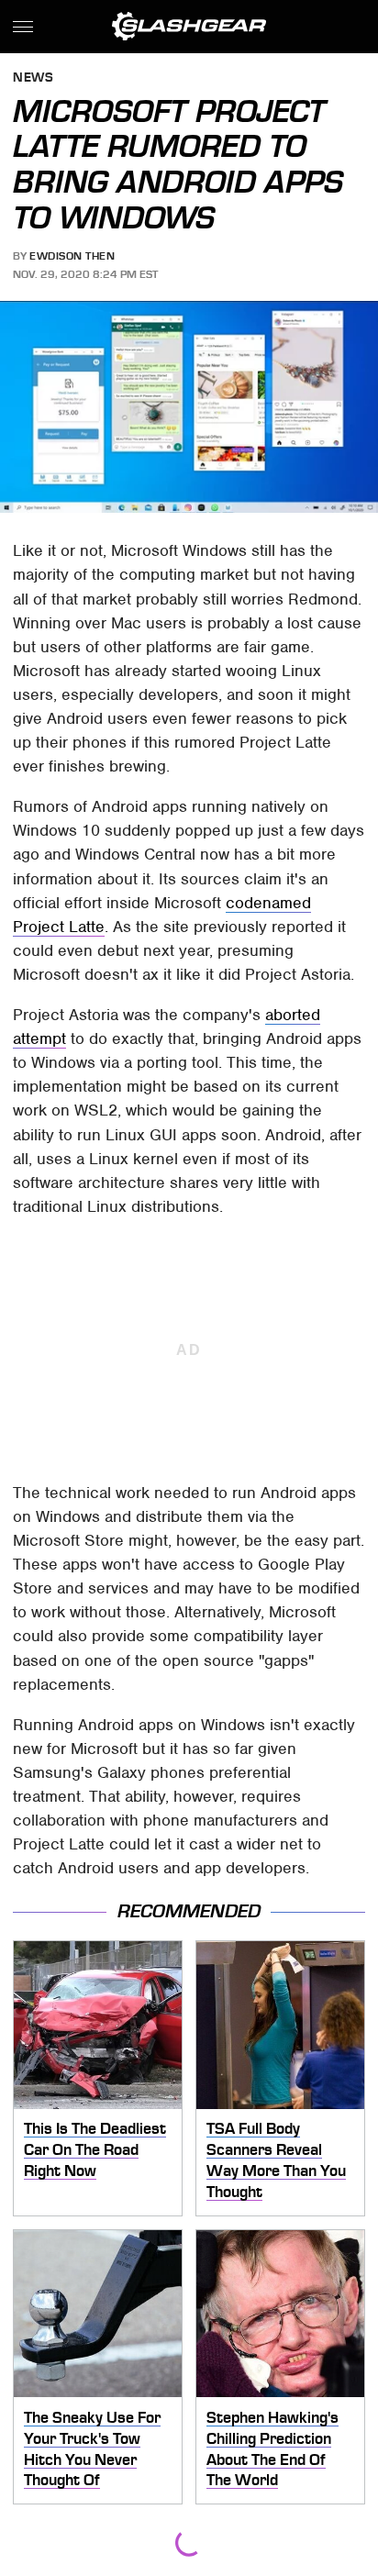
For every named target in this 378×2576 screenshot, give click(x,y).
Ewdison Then (72, 256)
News (33, 78)
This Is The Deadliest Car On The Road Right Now (95, 2149)
